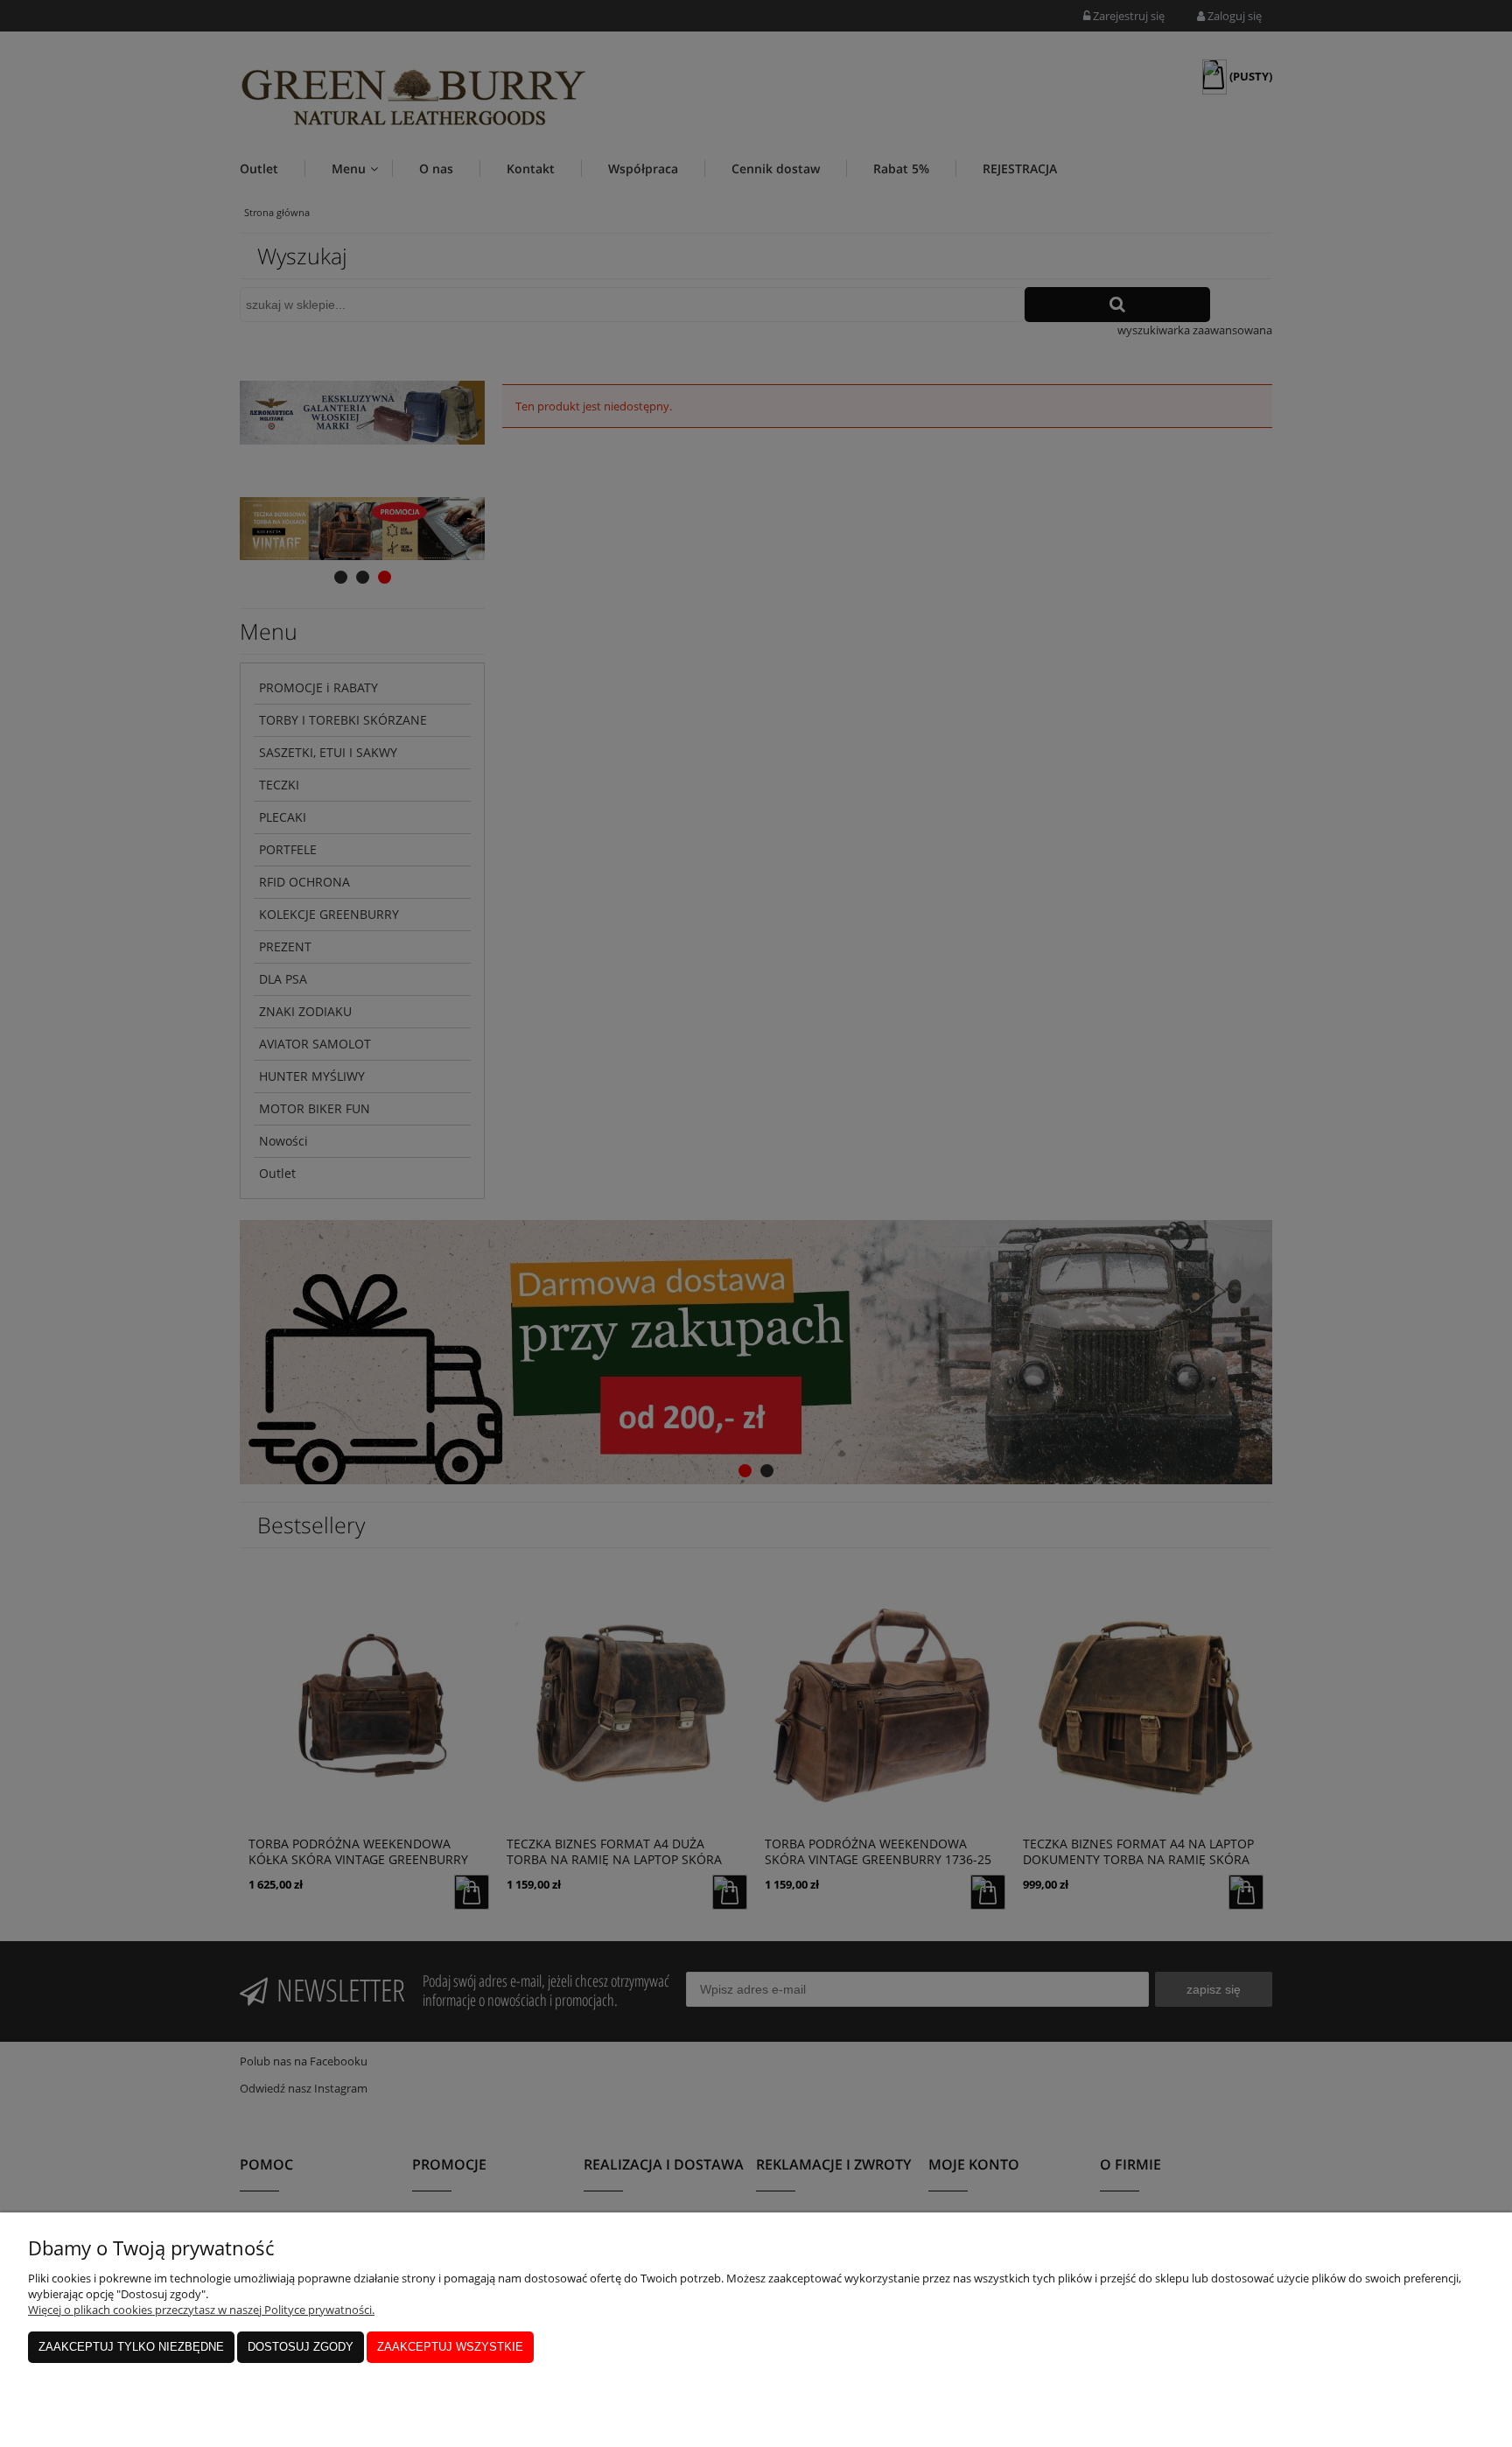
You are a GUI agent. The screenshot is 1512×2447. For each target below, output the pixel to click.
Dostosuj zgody (301, 2347)
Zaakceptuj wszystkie (450, 2347)
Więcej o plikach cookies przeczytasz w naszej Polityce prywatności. (201, 2310)
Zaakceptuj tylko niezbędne (131, 2347)
